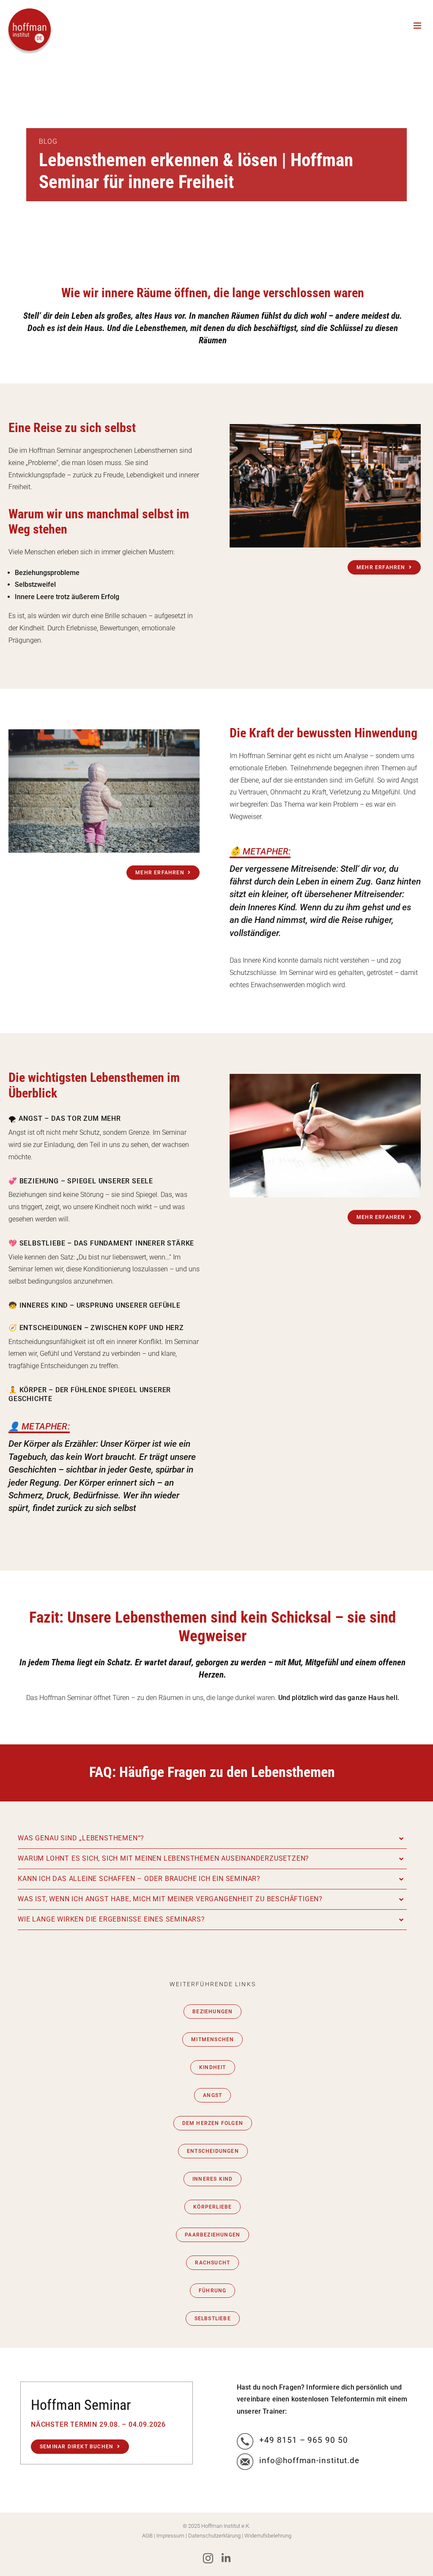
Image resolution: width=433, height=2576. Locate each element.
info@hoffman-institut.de (309, 2460)
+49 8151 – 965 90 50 (304, 2440)
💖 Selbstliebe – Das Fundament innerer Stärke (101, 1243)
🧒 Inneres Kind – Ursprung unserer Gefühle (95, 1305)
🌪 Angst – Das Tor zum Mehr (65, 1118)
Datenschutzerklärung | (216, 2536)
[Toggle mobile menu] (418, 26)
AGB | (149, 2536)
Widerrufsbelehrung (268, 2536)
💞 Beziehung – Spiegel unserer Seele (81, 1181)
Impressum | (172, 2536)
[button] (212, 1838)
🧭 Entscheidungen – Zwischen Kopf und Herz (96, 1328)
